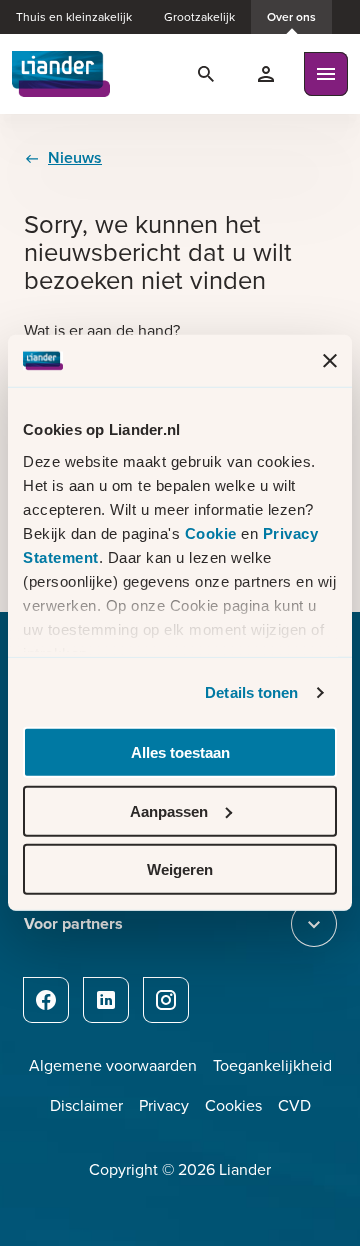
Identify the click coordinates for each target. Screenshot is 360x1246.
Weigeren (180, 869)
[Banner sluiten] (330, 361)
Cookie (213, 533)
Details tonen (251, 692)
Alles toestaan (180, 752)
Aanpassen (169, 811)
